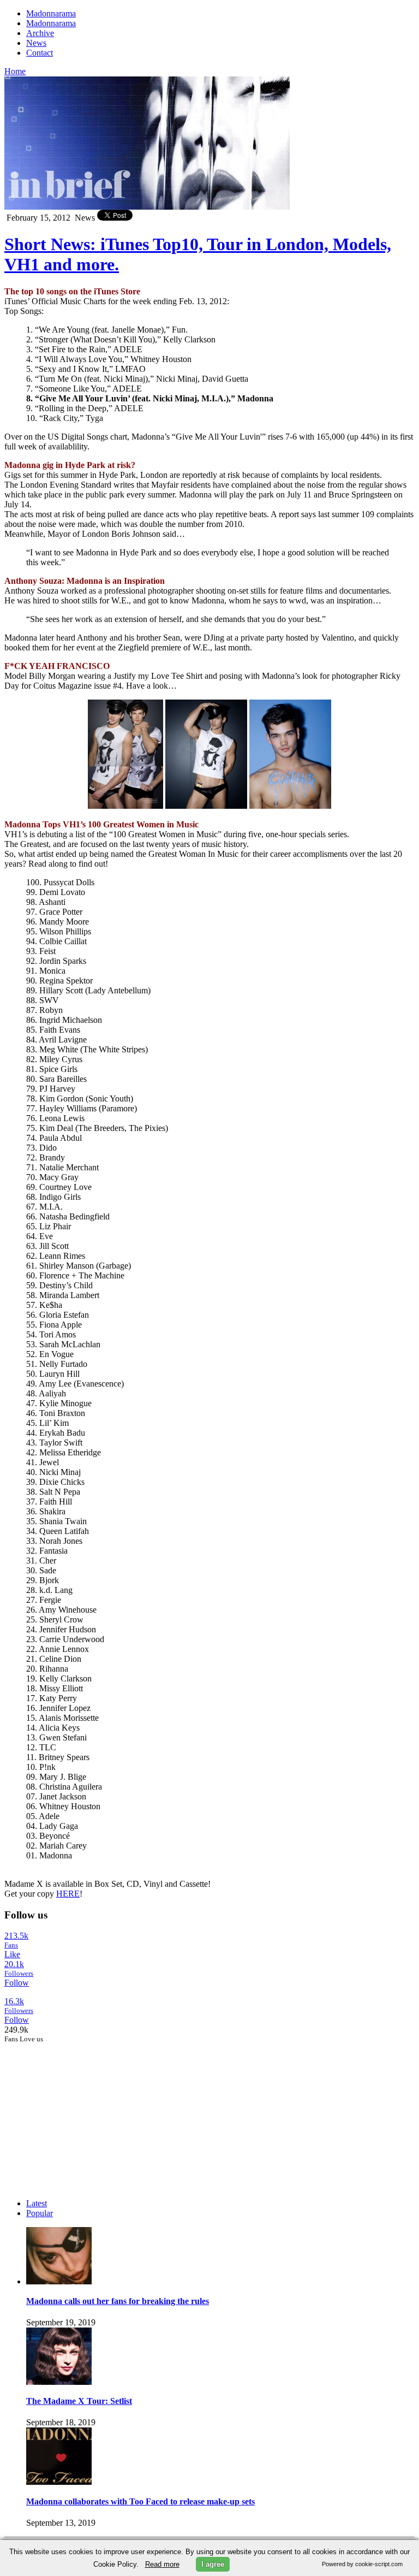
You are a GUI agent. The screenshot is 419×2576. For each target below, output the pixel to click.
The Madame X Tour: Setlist (79, 2401)
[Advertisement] (86, 2112)
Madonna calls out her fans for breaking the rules (118, 2301)
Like (12, 1954)
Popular (40, 2213)
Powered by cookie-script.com (362, 2564)
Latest (37, 2203)
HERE (68, 1894)
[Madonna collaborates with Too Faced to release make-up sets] (59, 2482)
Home (15, 71)
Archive (40, 33)
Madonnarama (51, 13)
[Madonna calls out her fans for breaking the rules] (59, 2281)
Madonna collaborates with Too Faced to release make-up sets (140, 2501)
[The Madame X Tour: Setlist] (59, 2382)
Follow (17, 1983)
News (36, 43)
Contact (40, 53)
